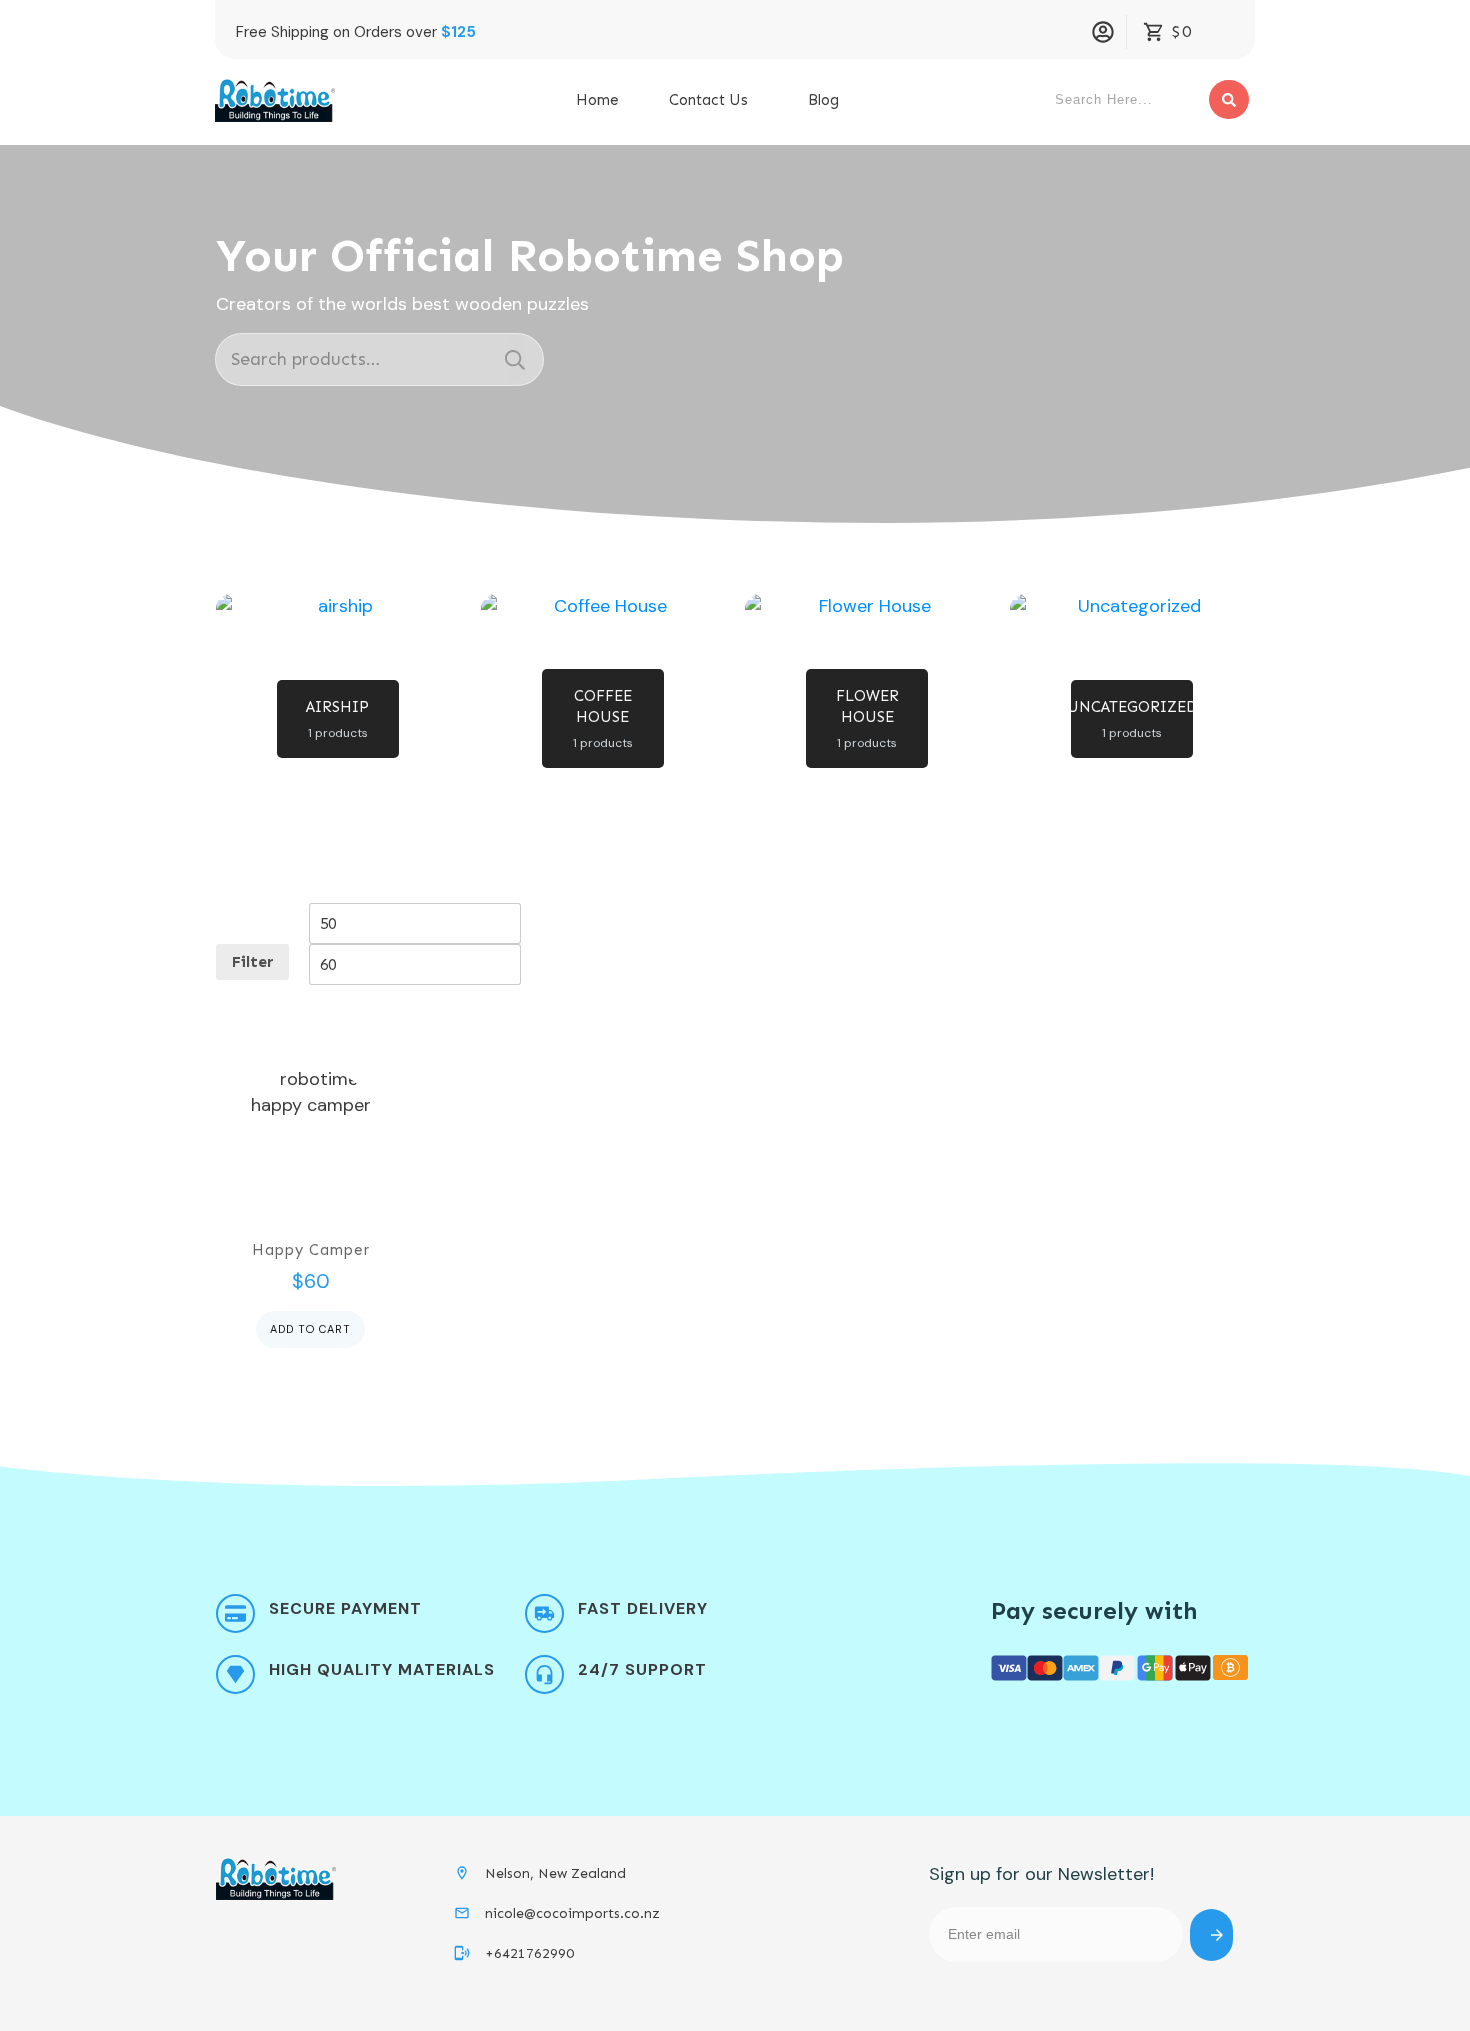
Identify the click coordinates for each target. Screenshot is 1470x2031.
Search (515, 359)
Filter (252, 961)
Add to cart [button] (310, 1329)
